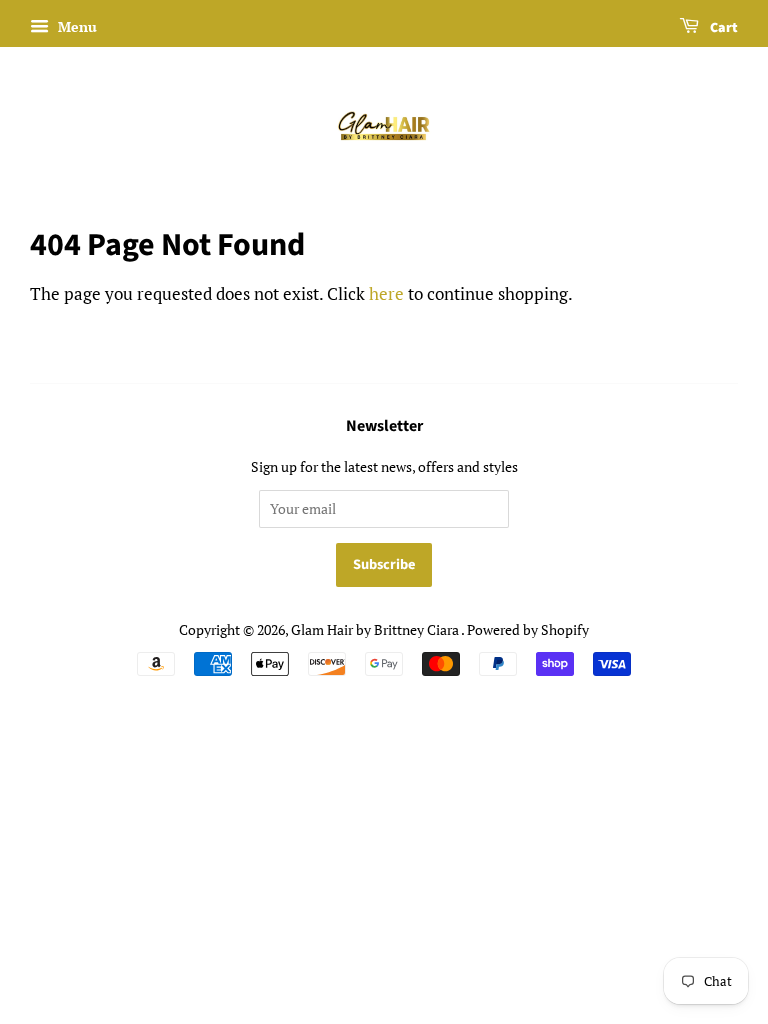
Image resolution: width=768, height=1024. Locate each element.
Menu (75, 26)
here (386, 293)
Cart (722, 28)
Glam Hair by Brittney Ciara (376, 629)
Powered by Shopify (528, 629)
